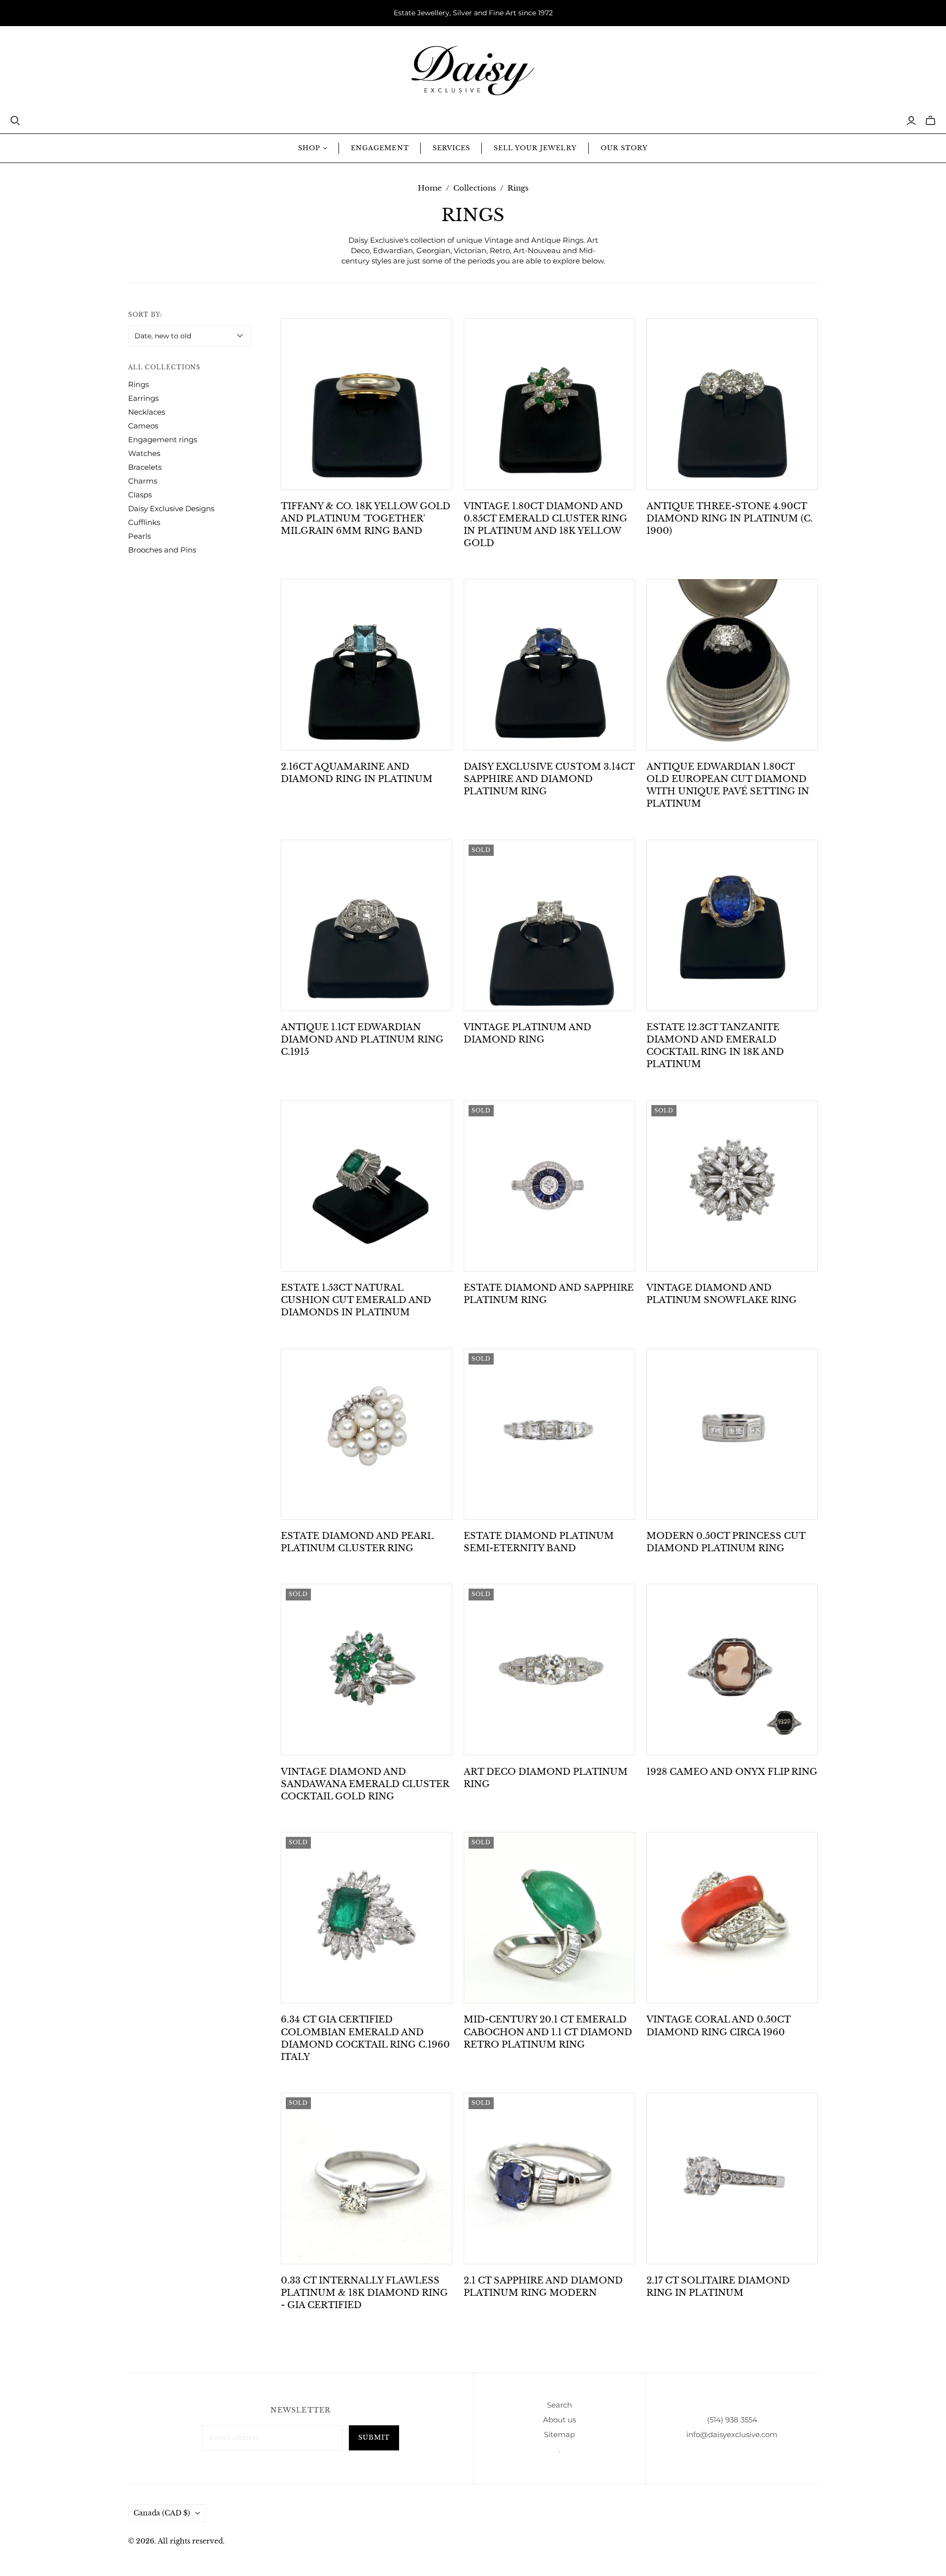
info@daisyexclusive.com (732, 2434)
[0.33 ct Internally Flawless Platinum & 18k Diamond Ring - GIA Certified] (367, 2178)
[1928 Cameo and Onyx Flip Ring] (732, 1669)
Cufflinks (144, 522)
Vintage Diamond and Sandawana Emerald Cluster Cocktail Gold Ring (365, 1784)
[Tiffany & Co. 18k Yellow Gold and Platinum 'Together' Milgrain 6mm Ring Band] (367, 404)
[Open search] (15, 121)
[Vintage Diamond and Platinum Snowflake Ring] (732, 1186)
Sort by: (145, 314)
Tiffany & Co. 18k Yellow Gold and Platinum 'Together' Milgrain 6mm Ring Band (366, 519)
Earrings (143, 398)
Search (559, 2405)
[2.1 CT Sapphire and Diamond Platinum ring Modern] (549, 2178)
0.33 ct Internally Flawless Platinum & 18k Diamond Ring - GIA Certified (364, 2293)
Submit (374, 2437)
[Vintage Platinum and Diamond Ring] (549, 925)
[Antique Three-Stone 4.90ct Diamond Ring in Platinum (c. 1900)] (732, 404)
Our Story (624, 148)
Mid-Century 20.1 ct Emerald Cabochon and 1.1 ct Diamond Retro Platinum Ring (548, 2032)
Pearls (139, 536)
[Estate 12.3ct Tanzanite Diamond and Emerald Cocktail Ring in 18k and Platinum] (732, 925)
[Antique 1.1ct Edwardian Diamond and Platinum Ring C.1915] (367, 925)
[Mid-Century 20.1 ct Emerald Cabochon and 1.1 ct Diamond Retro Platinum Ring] (549, 1918)
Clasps (140, 495)
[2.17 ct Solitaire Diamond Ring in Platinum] (732, 2178)
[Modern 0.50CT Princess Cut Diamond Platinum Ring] (732, 1434)
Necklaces (147, 412)
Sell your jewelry (535, 148)
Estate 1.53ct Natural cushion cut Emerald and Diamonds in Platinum (356, 1300)
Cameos (143, 426)
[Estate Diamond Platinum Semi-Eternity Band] (549, 1434)
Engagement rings (163, 440)
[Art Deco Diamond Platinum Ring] (549, 1669)
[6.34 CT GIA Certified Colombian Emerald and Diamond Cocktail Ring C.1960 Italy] (367, 1918)
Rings (138, 384)
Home (430, 188)
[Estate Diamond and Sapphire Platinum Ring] (549, 1186)
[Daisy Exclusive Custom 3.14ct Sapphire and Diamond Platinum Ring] (549, 665)
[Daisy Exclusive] (473, 71)
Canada (162, 2513)
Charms (143, 481)
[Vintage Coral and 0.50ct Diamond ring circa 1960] (732, 1918)
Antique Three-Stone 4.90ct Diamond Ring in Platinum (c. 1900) (730, 519)
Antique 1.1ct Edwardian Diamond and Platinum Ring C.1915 (362, 1040)
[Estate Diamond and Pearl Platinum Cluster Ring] (367, 1434)
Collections (475, 188)
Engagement (380, 148)
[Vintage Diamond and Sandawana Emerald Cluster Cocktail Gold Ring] (367, 1669)
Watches (144, 453)
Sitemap (559, 2434)
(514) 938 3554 (732, 2420)
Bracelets (145, 467)
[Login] (911, 121)
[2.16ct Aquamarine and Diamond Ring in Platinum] (367, 665)
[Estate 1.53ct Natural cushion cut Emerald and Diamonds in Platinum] (367, 1186)
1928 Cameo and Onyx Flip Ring (732, 1772)
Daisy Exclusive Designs (171, 508)
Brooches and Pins (162, 550)
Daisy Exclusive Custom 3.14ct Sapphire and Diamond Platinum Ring (549, 779)
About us (559, 2420)
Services (451, 148)
